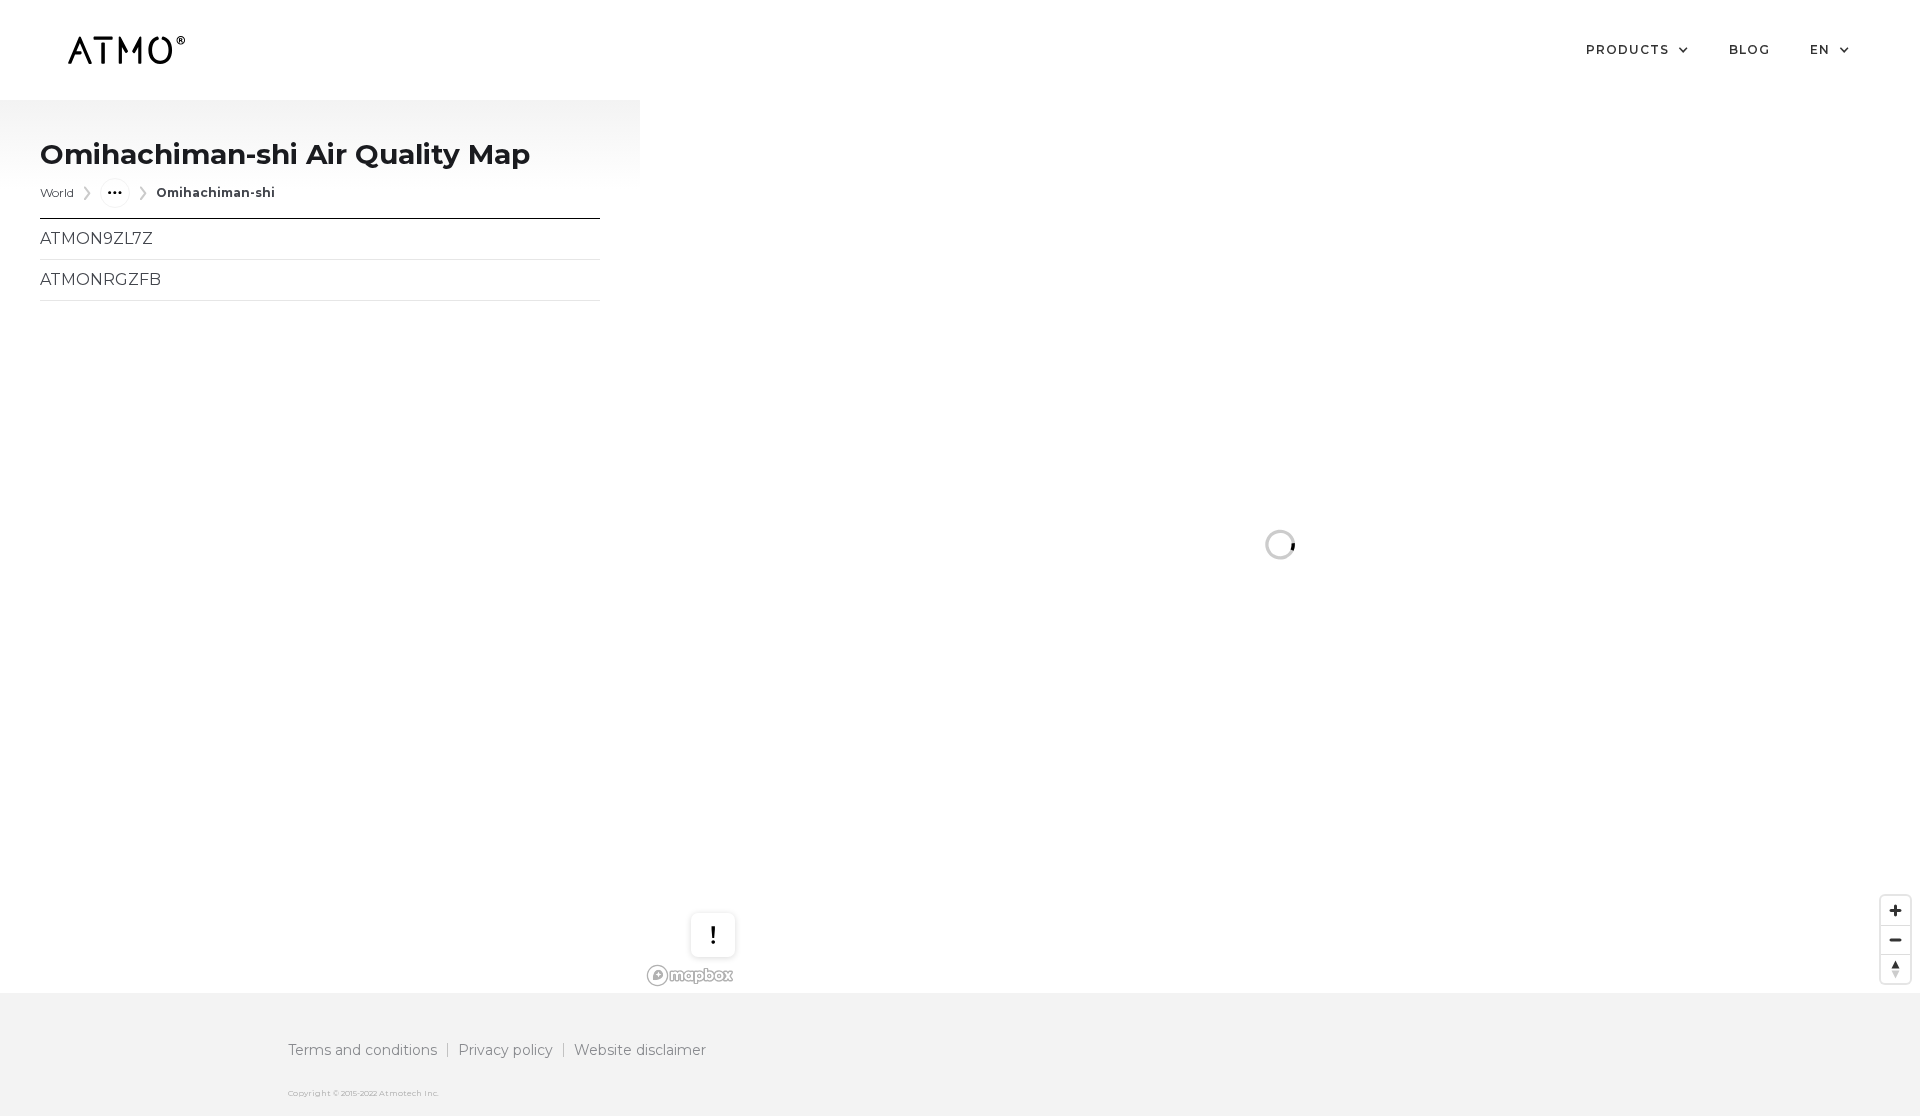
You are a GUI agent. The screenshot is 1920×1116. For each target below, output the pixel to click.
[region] (1280, 546)
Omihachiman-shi (215, 192)
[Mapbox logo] (690, 975)
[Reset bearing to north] (1895, 968)
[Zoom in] (1895, 910)
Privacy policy (505, 1050)
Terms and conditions (362, 1050)
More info (732, 871)
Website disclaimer (640, 1050)
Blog (1749, 49)
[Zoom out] (1895, 939)
